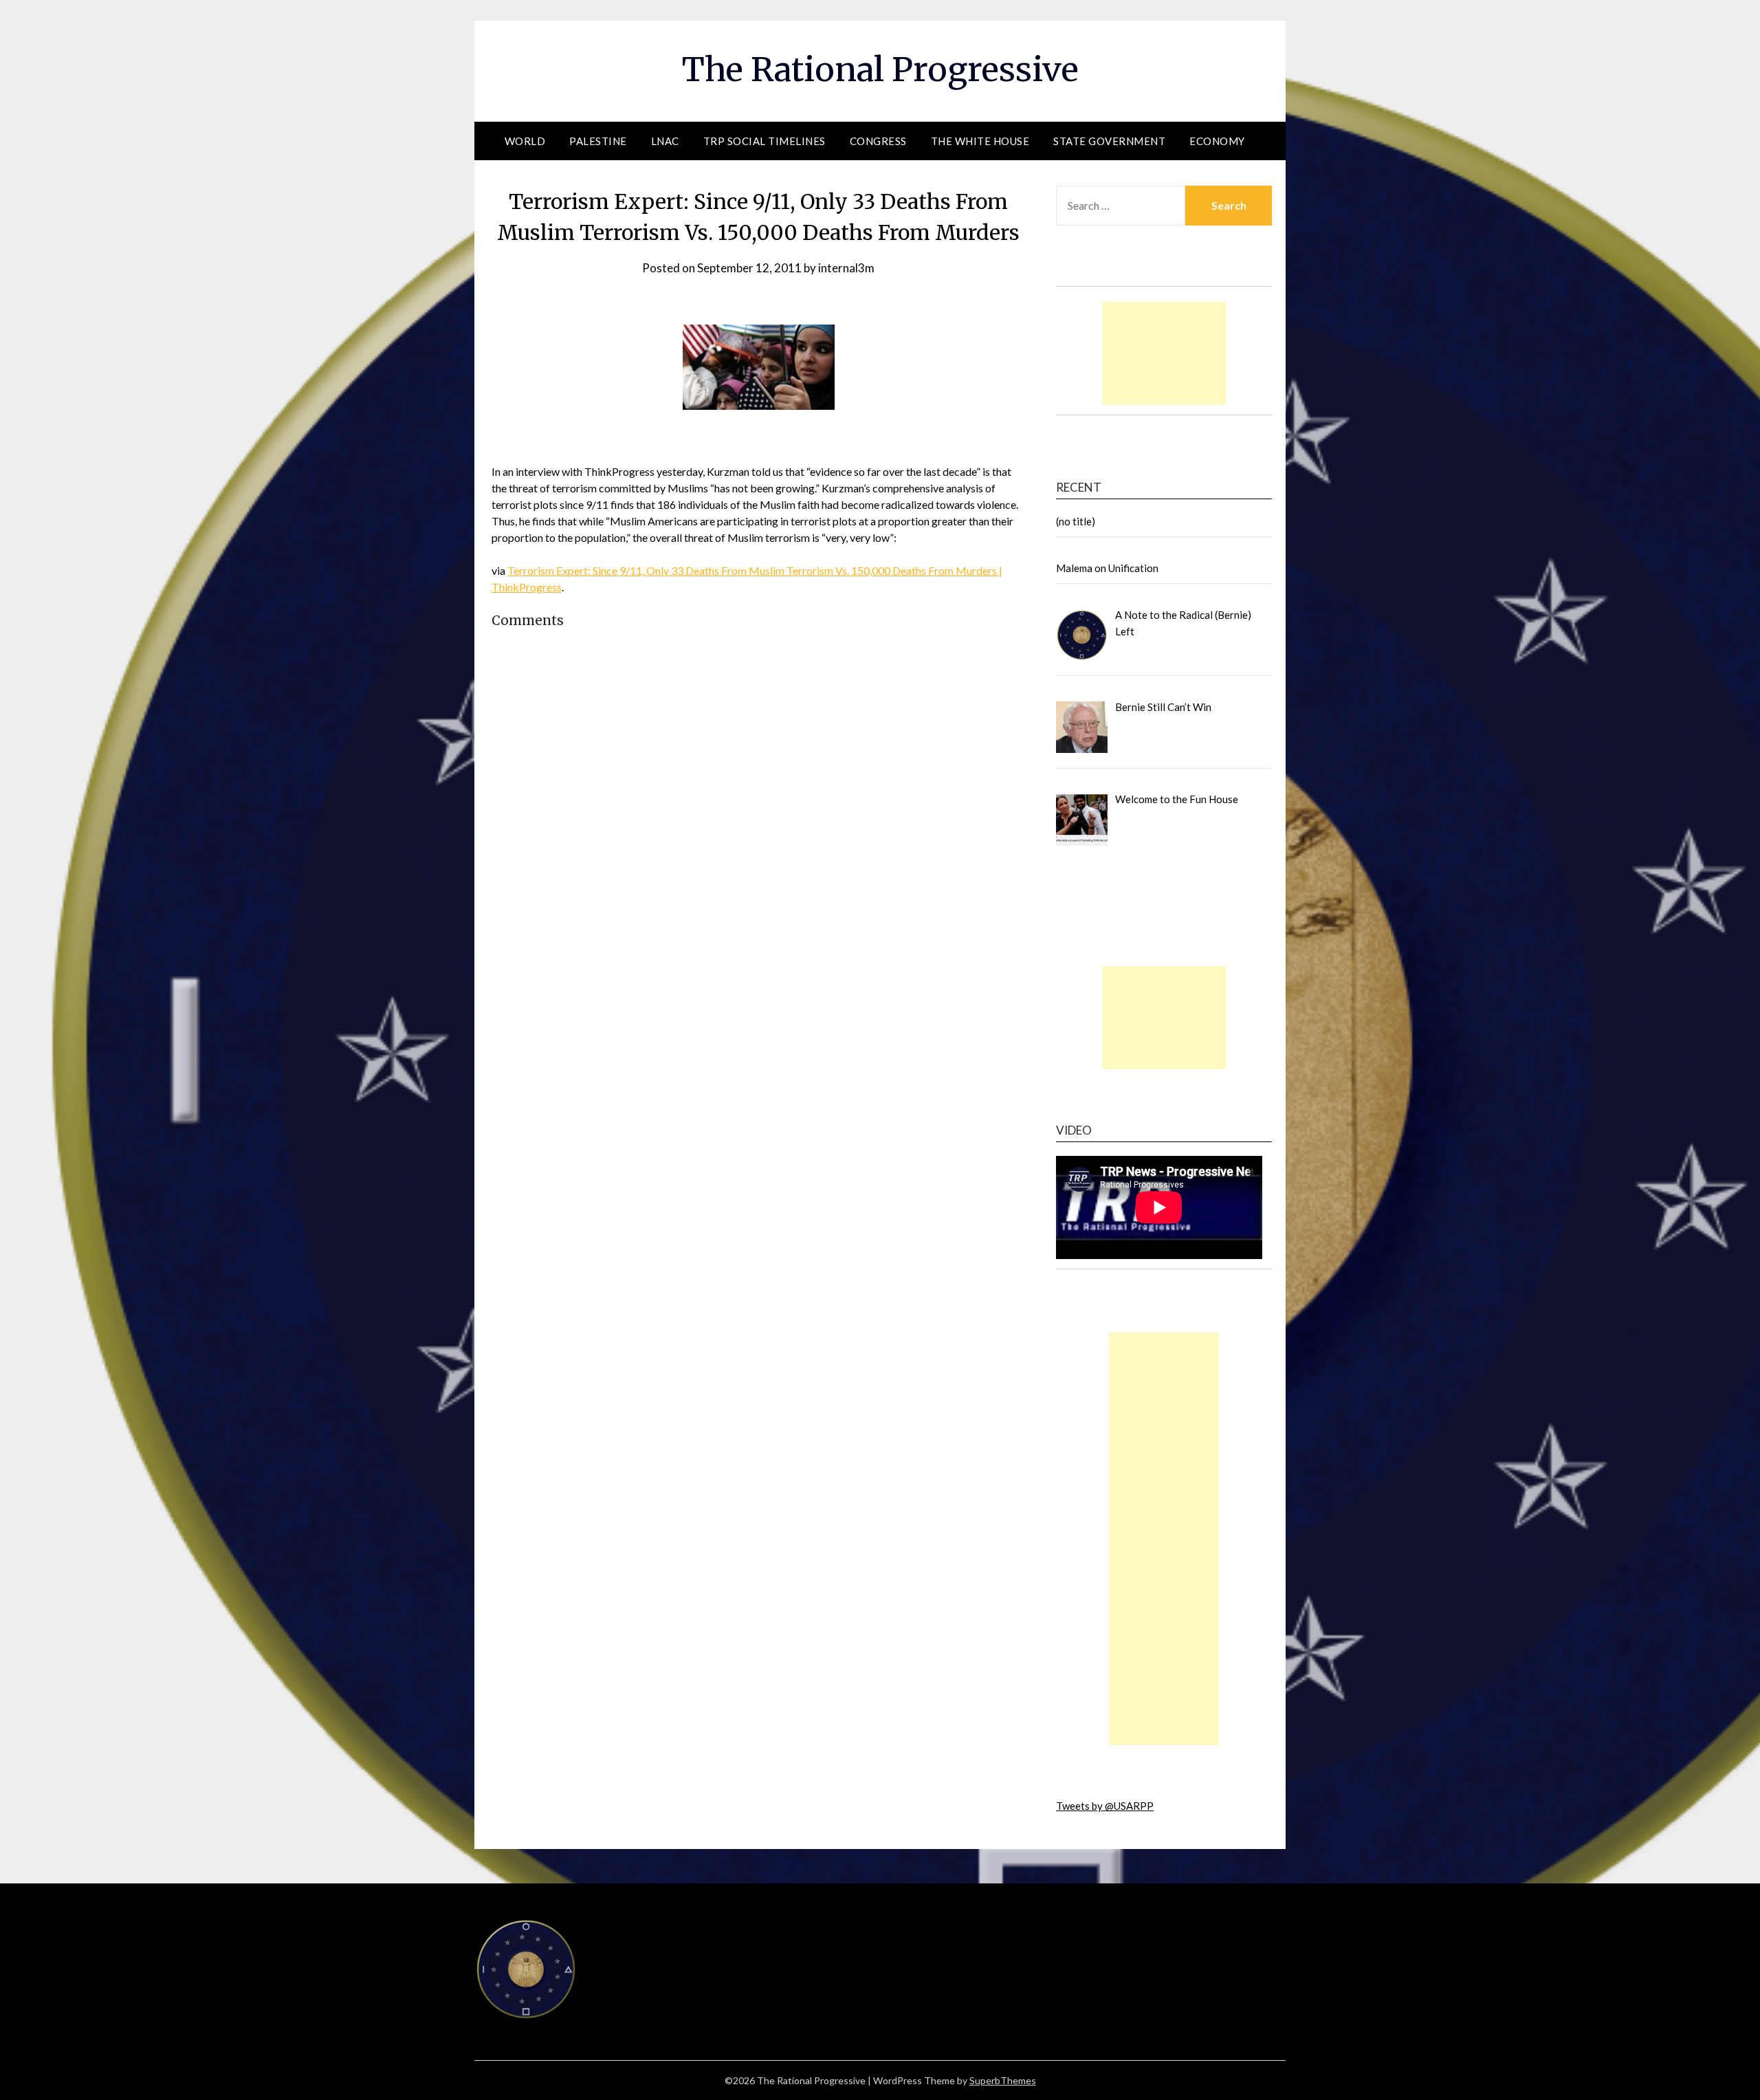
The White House (980, 141)
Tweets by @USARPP (1105, 1806)
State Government (1109, 141)
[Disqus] (758, 866)
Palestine (598, 141)
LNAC (665, 141)
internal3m (846, 268)
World (525, 141)
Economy (1217, 141)
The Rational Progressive (880, 69)
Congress (878, 141)
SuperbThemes (1003, 2080)
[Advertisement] (1164, 353)
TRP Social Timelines (764, 141)
